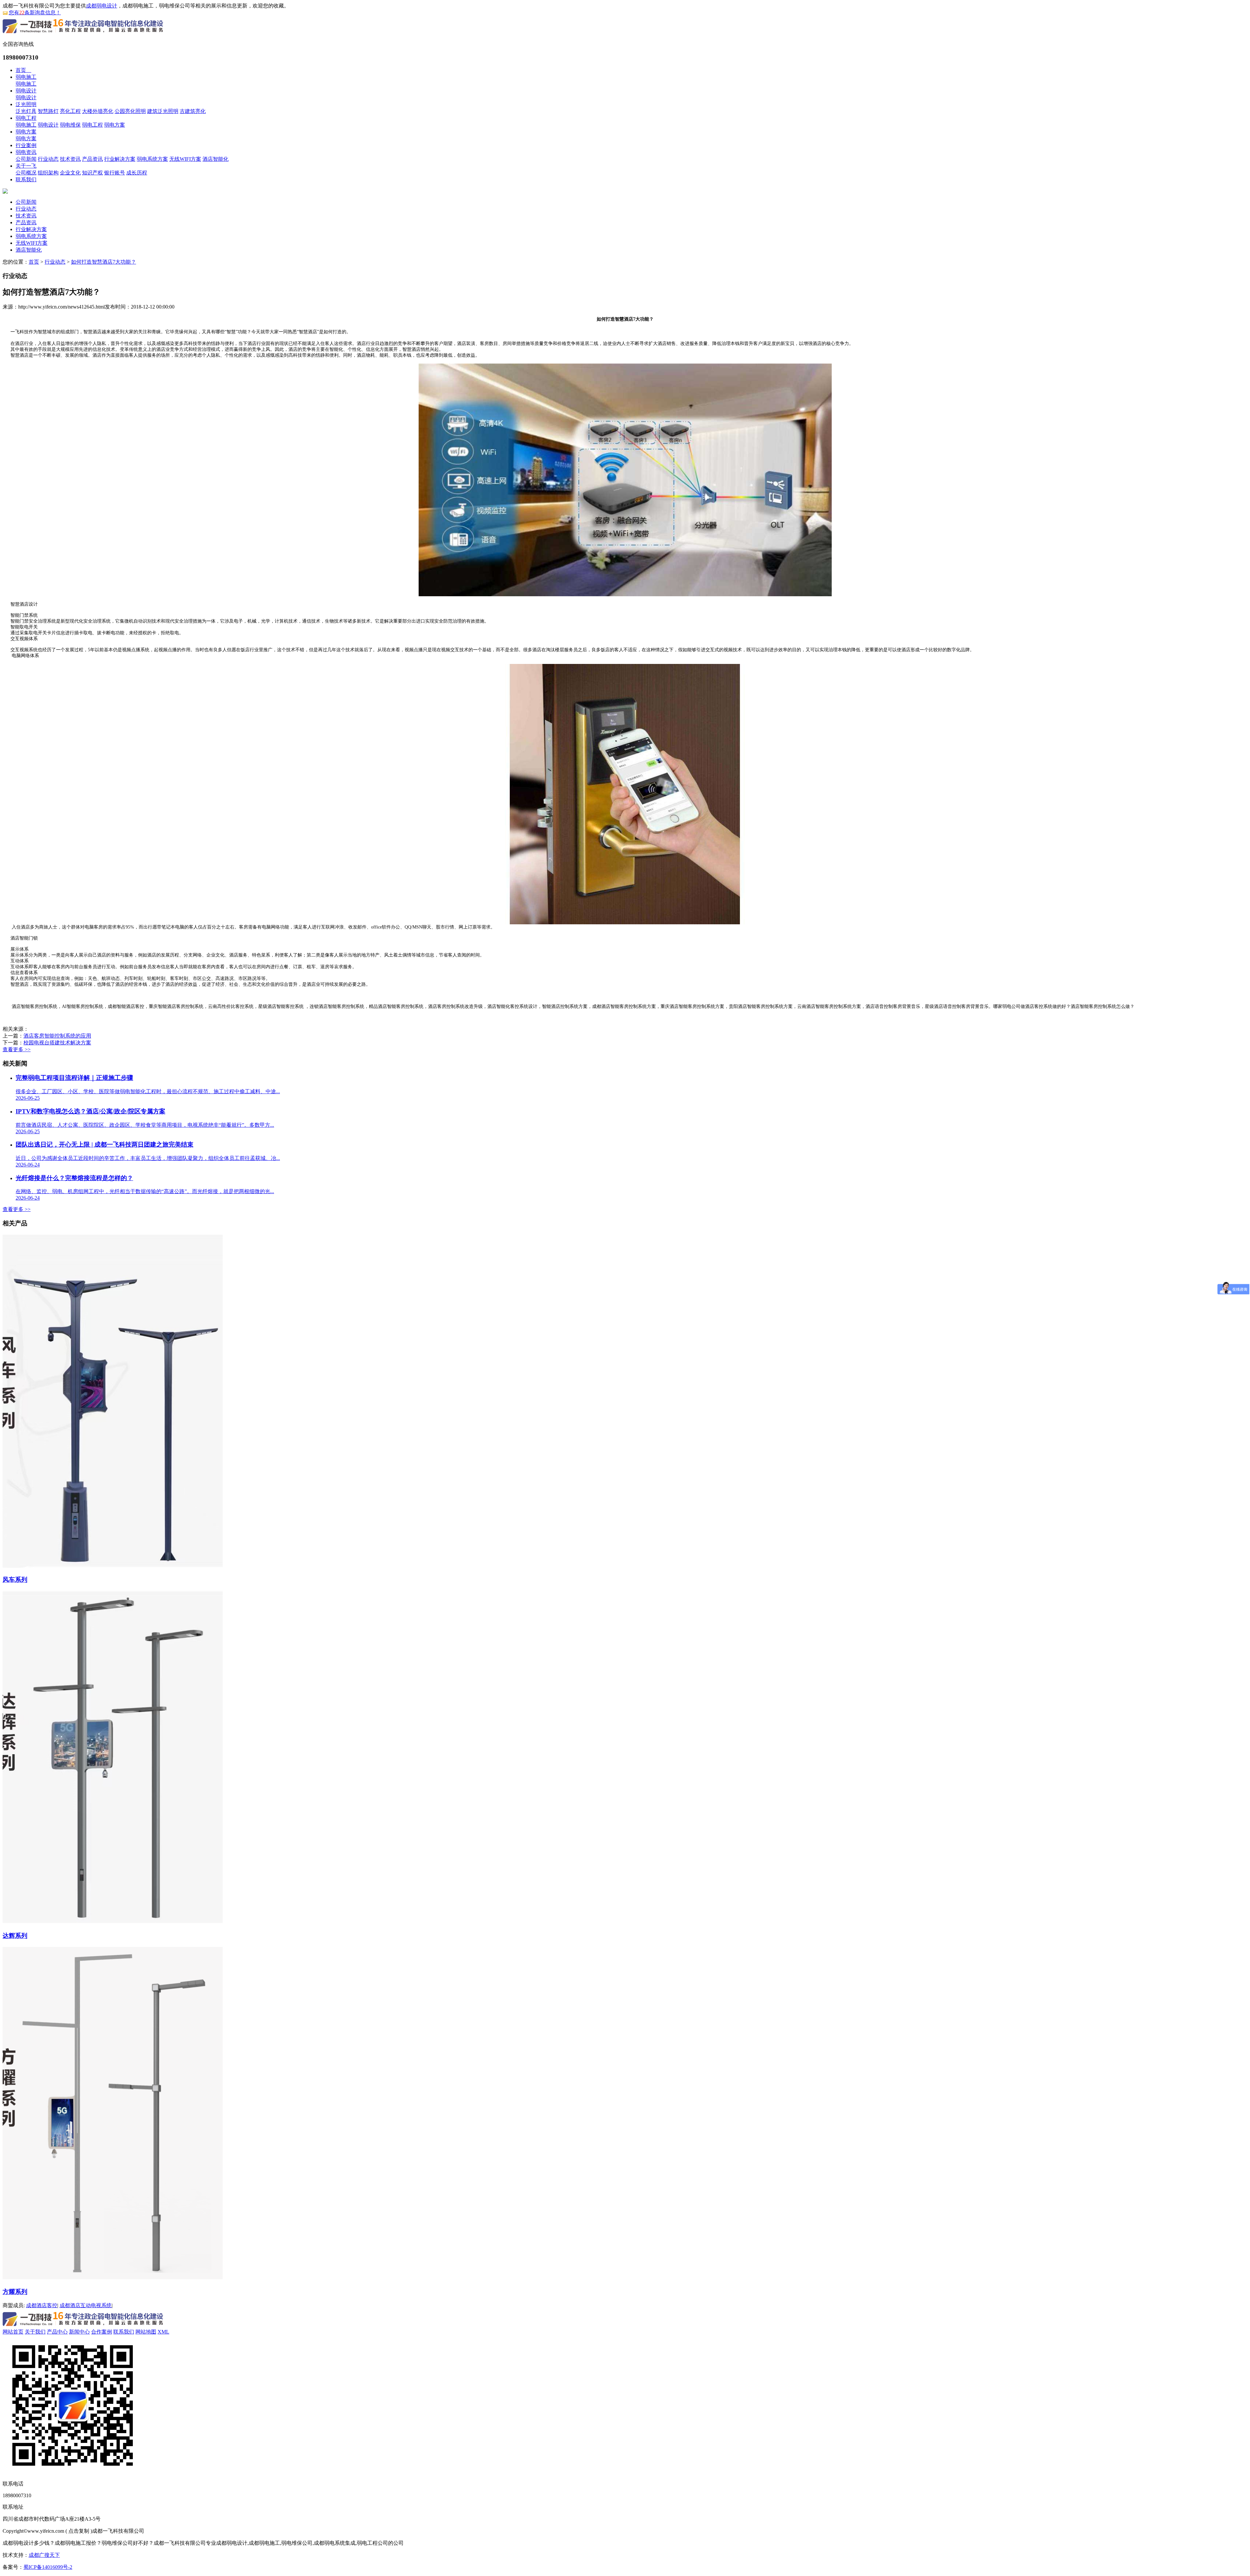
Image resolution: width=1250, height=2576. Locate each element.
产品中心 (57, 2332)
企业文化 (70, 173)
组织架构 (48, 173)
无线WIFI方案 (185, 159)
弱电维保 (70, 125)
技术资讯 (70, 159)
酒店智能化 (215, 159)
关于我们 (35, 2332)
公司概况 (26, 173)
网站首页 (13, 2332)
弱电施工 (26, 77)
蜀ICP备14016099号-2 (48, 2567)
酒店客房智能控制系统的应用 (57, 1036)
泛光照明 (26, 104)
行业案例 (26, 145)
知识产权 (92, 173)
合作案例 (102, 2332)
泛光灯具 (26, 111)
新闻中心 (79, 2332)
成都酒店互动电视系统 (86, 2305)
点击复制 (79, 2531)
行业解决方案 (120, 159)
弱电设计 (26, 91)
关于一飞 (26, 166)
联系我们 (26, 179)
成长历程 (137, 173)
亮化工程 (70, 111)
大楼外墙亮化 (98, 111)
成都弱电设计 (102, 6)
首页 (23, 70)
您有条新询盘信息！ (35, 13)
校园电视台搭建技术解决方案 (57, 1043)
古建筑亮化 (193, 111)
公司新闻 (26, 159)
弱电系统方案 (152, 159)
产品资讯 (92, 159)
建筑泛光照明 (163, 111)
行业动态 (48, 159)
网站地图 (146, 2332)
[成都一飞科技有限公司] (83, 34)
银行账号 (115, 173)
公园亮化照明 (130, 111)
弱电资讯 (26, 152)
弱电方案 (115, 125)
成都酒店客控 (42, 2305)
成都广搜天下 (44, 2555)
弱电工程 (26, 118)
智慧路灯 (48, 111)
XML (163, 2332)
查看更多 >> (17, 1049)
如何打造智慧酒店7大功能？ (104, 262)
